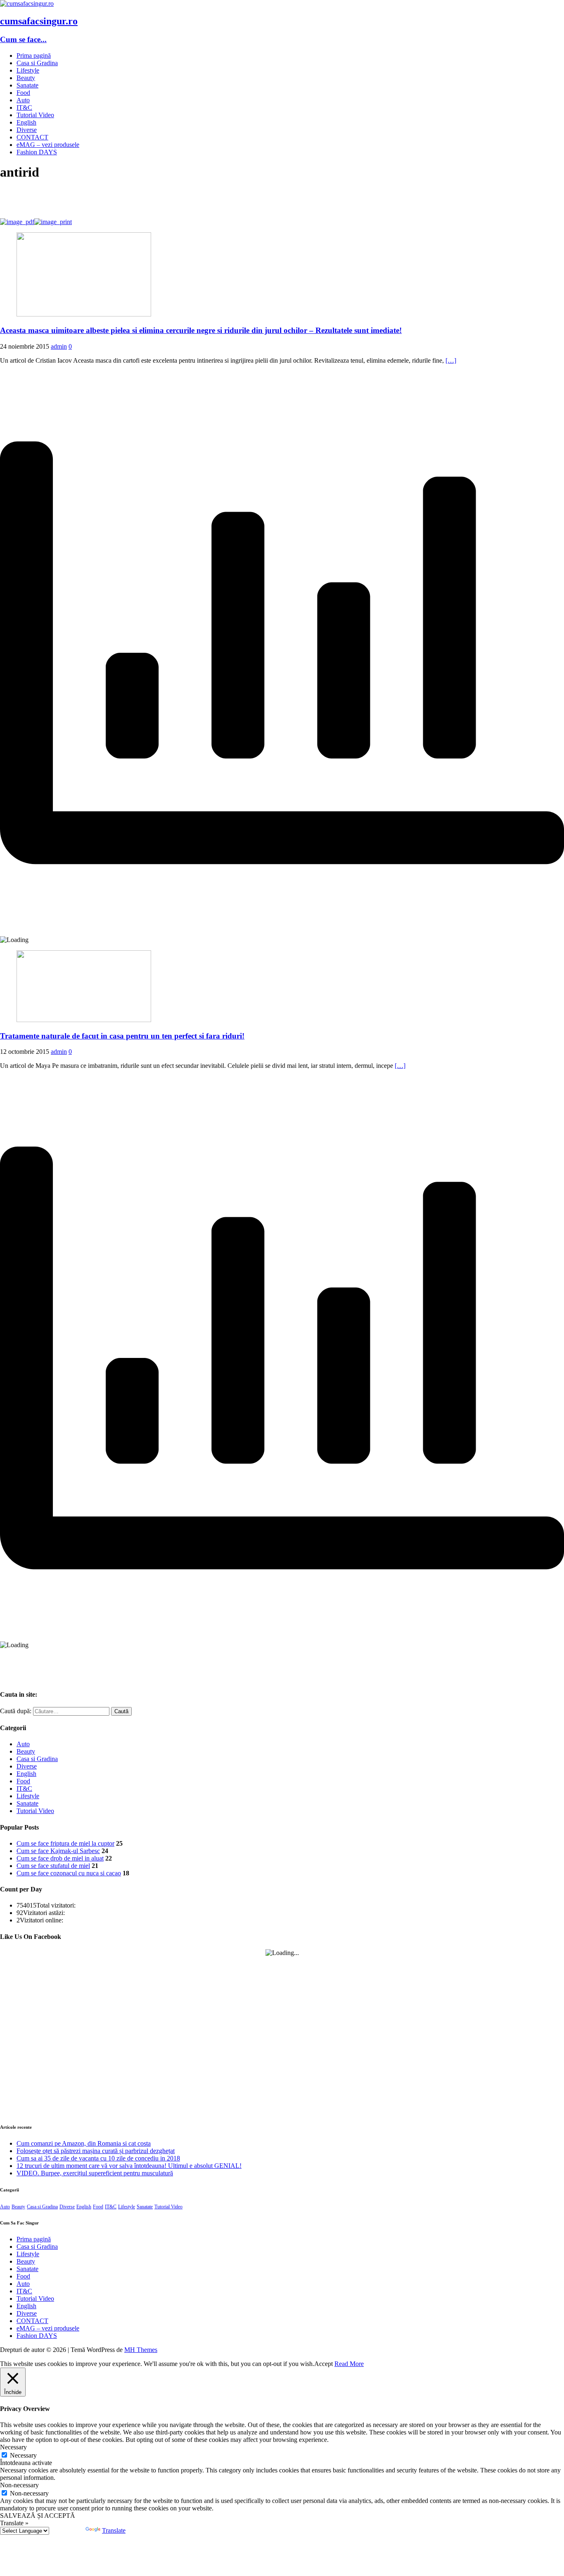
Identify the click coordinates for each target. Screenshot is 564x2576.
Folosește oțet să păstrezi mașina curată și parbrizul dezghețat (96, 2151)
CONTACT (32, 137)
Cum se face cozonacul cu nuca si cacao (69, 1873)
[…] (451, 360)
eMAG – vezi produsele (48, 145)
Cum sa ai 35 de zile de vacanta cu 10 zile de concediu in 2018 (98, 2158)
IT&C (24, 107)
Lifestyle (28, 70)
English (26, 122)
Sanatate (27, 85)
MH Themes (141, 2350)
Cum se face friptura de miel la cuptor (65, 1843)
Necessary (23, 2455)
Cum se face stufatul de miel (53, 1866)
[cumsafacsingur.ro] (27, 4)
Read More (349, 2364)
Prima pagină (34, 55)
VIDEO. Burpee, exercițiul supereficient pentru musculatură (95, 2173)
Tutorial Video (35, 115)
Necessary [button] (13, 2447)
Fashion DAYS (37, 152)
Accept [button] (323, 2364)
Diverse (27, 130)
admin (59, 346)
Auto (23, 100)
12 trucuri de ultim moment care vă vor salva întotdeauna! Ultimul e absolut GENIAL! (129, 2166)
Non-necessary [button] (19, 2485)
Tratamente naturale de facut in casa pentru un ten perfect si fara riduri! (122, 1036)
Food (23, 93)
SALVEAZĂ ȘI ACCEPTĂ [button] (38, 2516)
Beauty (26, 78)
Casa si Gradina (37, 63)
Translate (114, 2530)
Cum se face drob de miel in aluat (60, 1858)
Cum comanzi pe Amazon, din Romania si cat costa (84, 2143)
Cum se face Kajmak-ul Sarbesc (58, 1851)
